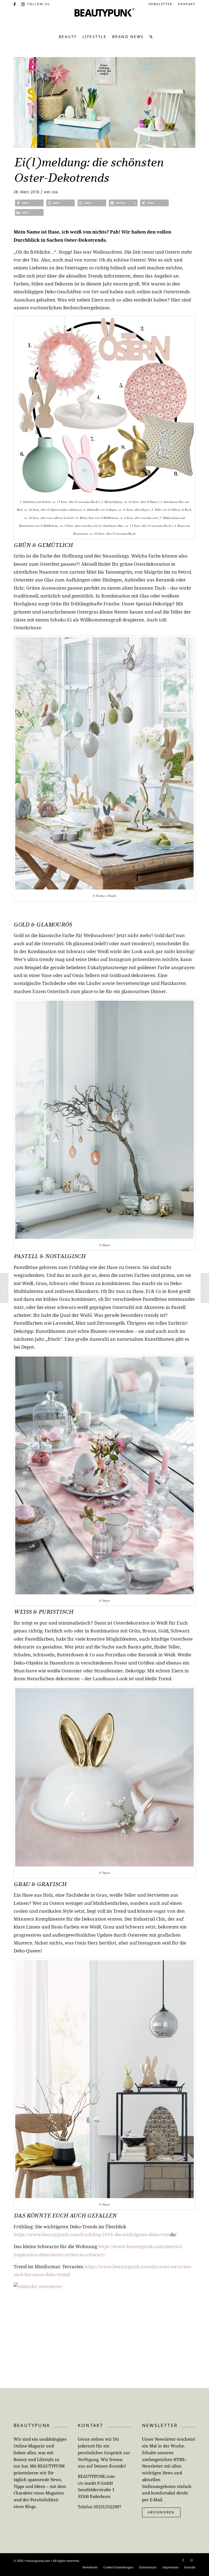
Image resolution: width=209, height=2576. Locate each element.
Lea (55, 192)
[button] (29, 203)
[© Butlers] (104, 102)
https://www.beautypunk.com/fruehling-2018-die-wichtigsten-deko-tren (92, 2234)
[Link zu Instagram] (23, 4)
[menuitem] (161, 4)
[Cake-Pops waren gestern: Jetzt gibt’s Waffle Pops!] (205, 1288)
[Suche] (150, 37)
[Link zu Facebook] (15, 4)
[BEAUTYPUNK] (104, 19)
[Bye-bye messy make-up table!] (4, 1288)
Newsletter (160, 4)
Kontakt (187, 4)
